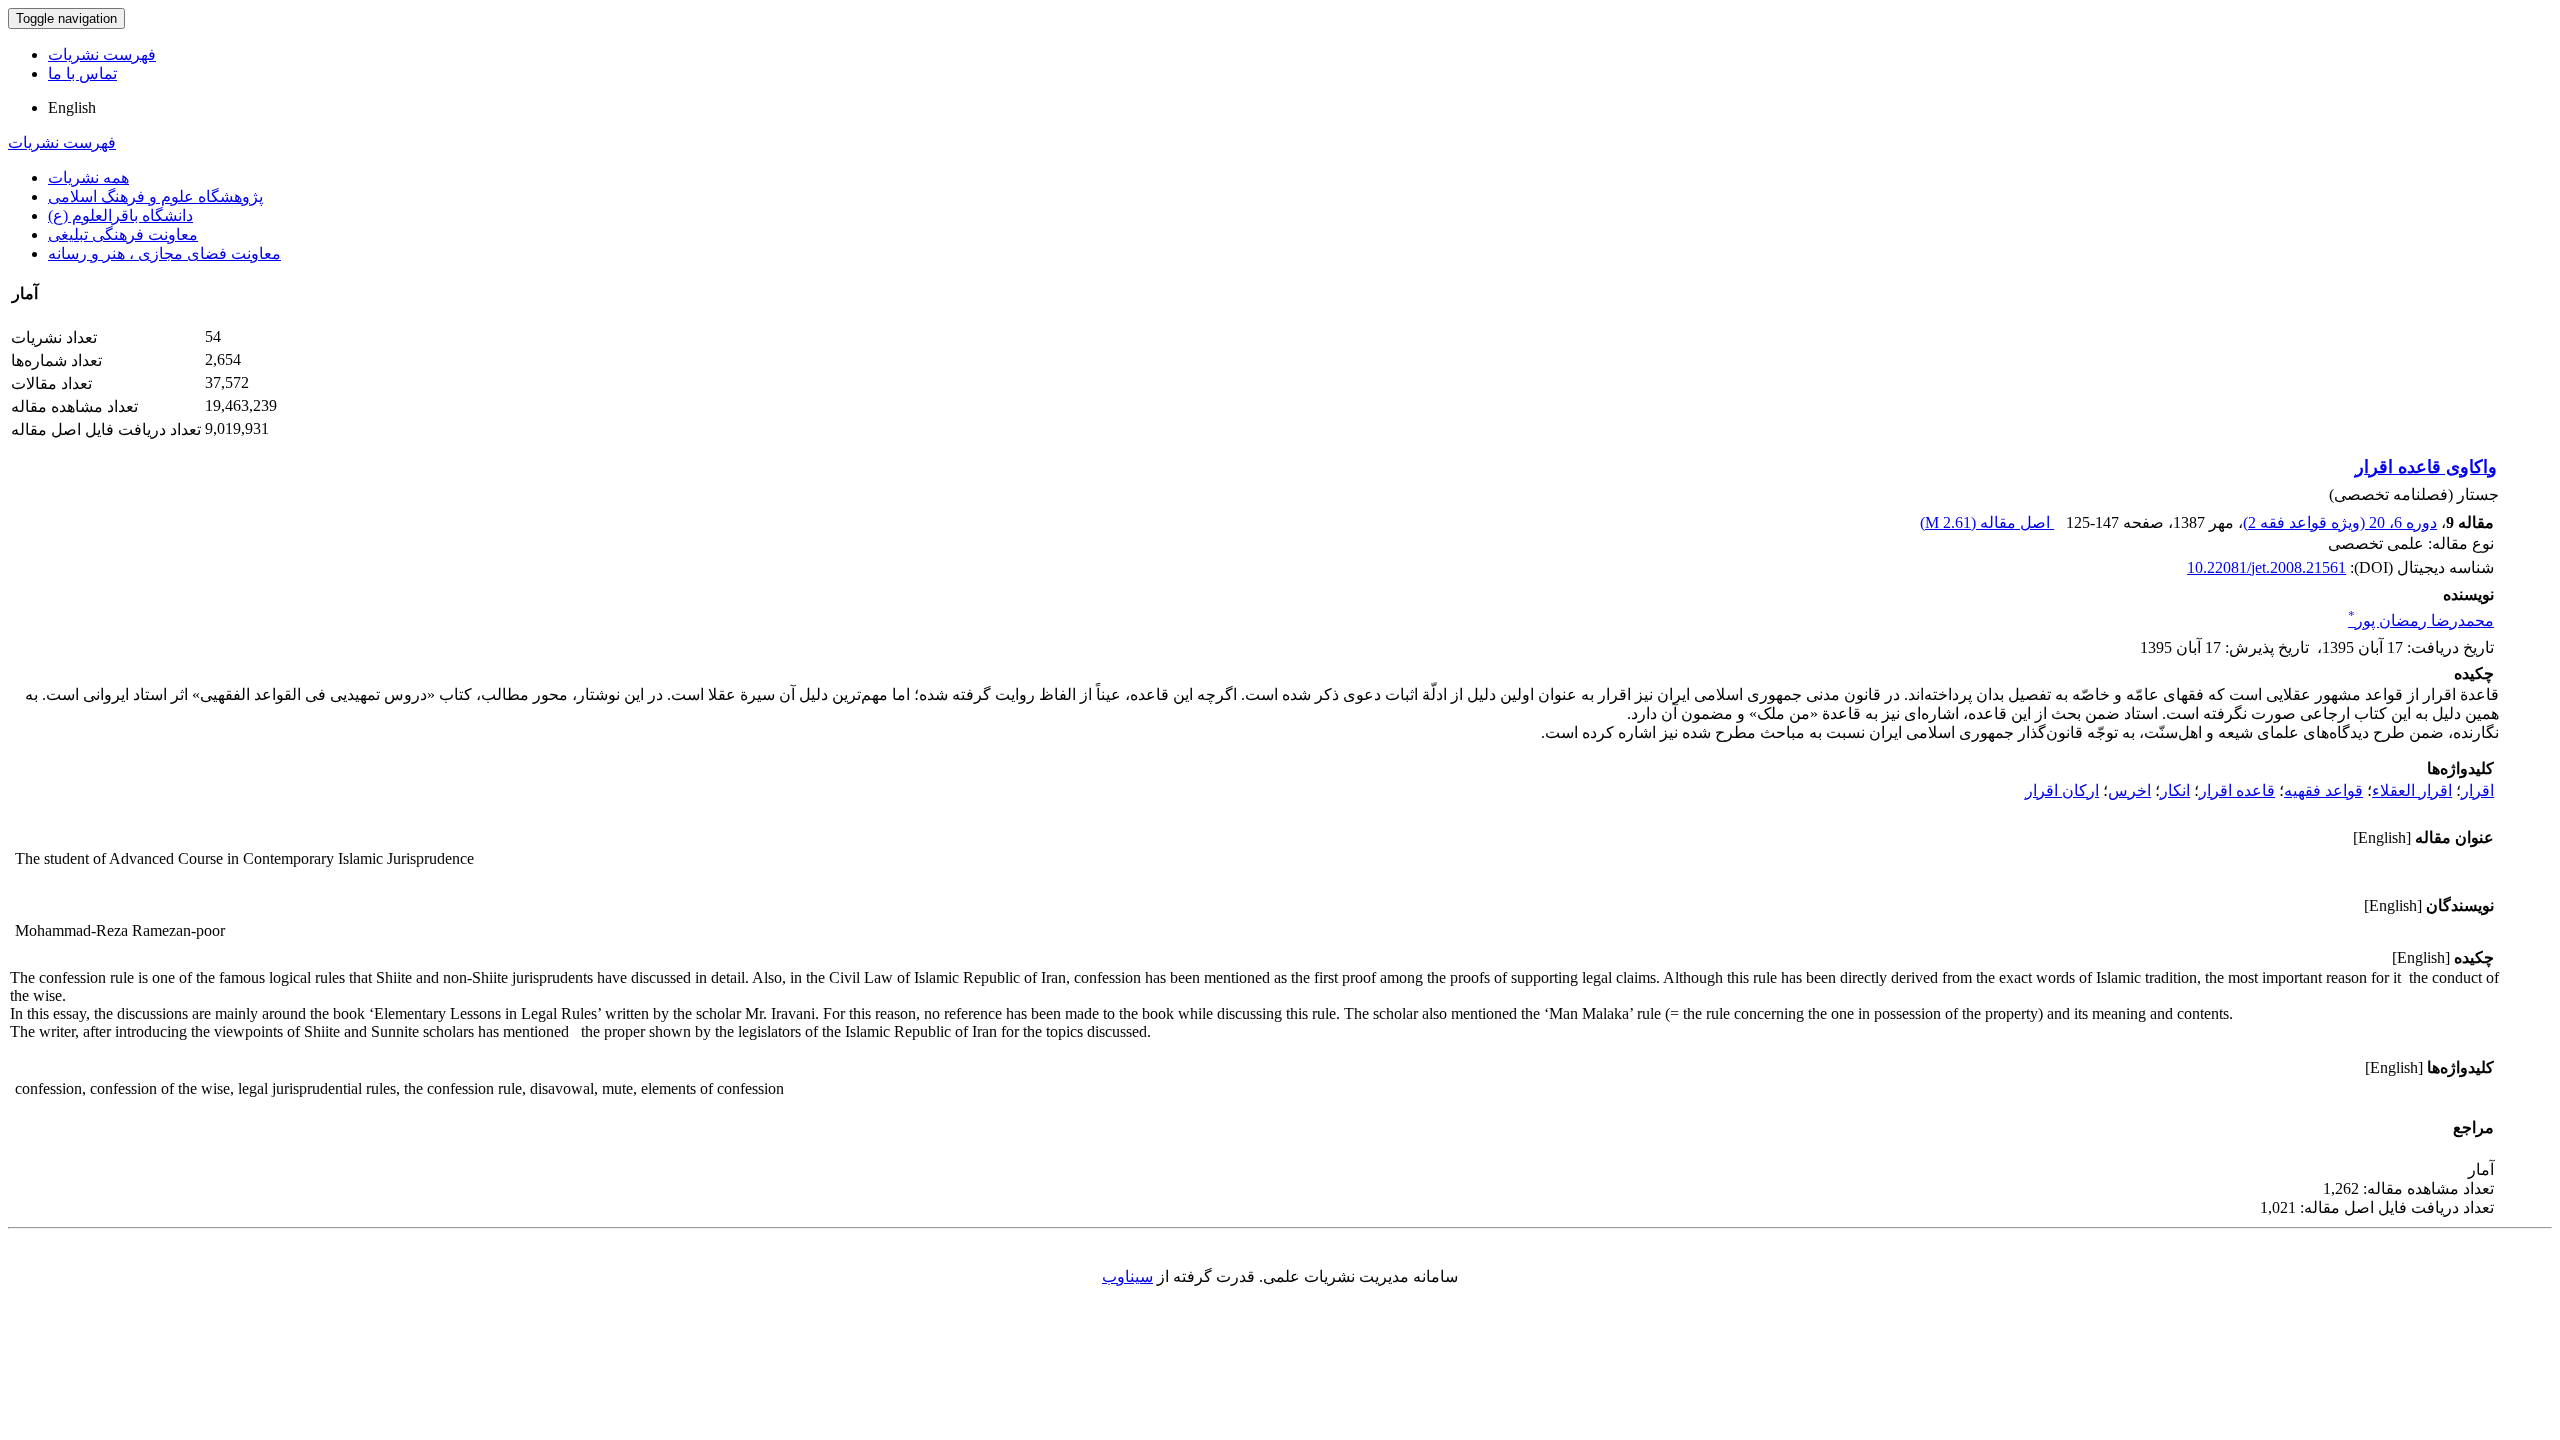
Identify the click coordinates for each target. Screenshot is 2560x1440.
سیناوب (1127, 1276)
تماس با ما (82, 73)
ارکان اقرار (2062, 790)
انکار (2175, 790)
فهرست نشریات (102, 54)
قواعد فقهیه (2323, 790)
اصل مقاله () (1987, 522)
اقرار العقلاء (2412, 790)
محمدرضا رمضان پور (2421, 620)
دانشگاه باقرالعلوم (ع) (120, 215)
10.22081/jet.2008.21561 (2266, 567)
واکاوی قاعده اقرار (2426, 467)
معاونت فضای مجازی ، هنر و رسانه (164, 253)
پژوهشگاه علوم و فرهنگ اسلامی (155, 196)
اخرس (2129, 790)
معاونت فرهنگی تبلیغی (123, 234)
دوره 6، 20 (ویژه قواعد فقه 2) (2340, 522)
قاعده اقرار (2237, 790)
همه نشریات (88, 177)
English (72, 107)
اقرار (2477, 790)
